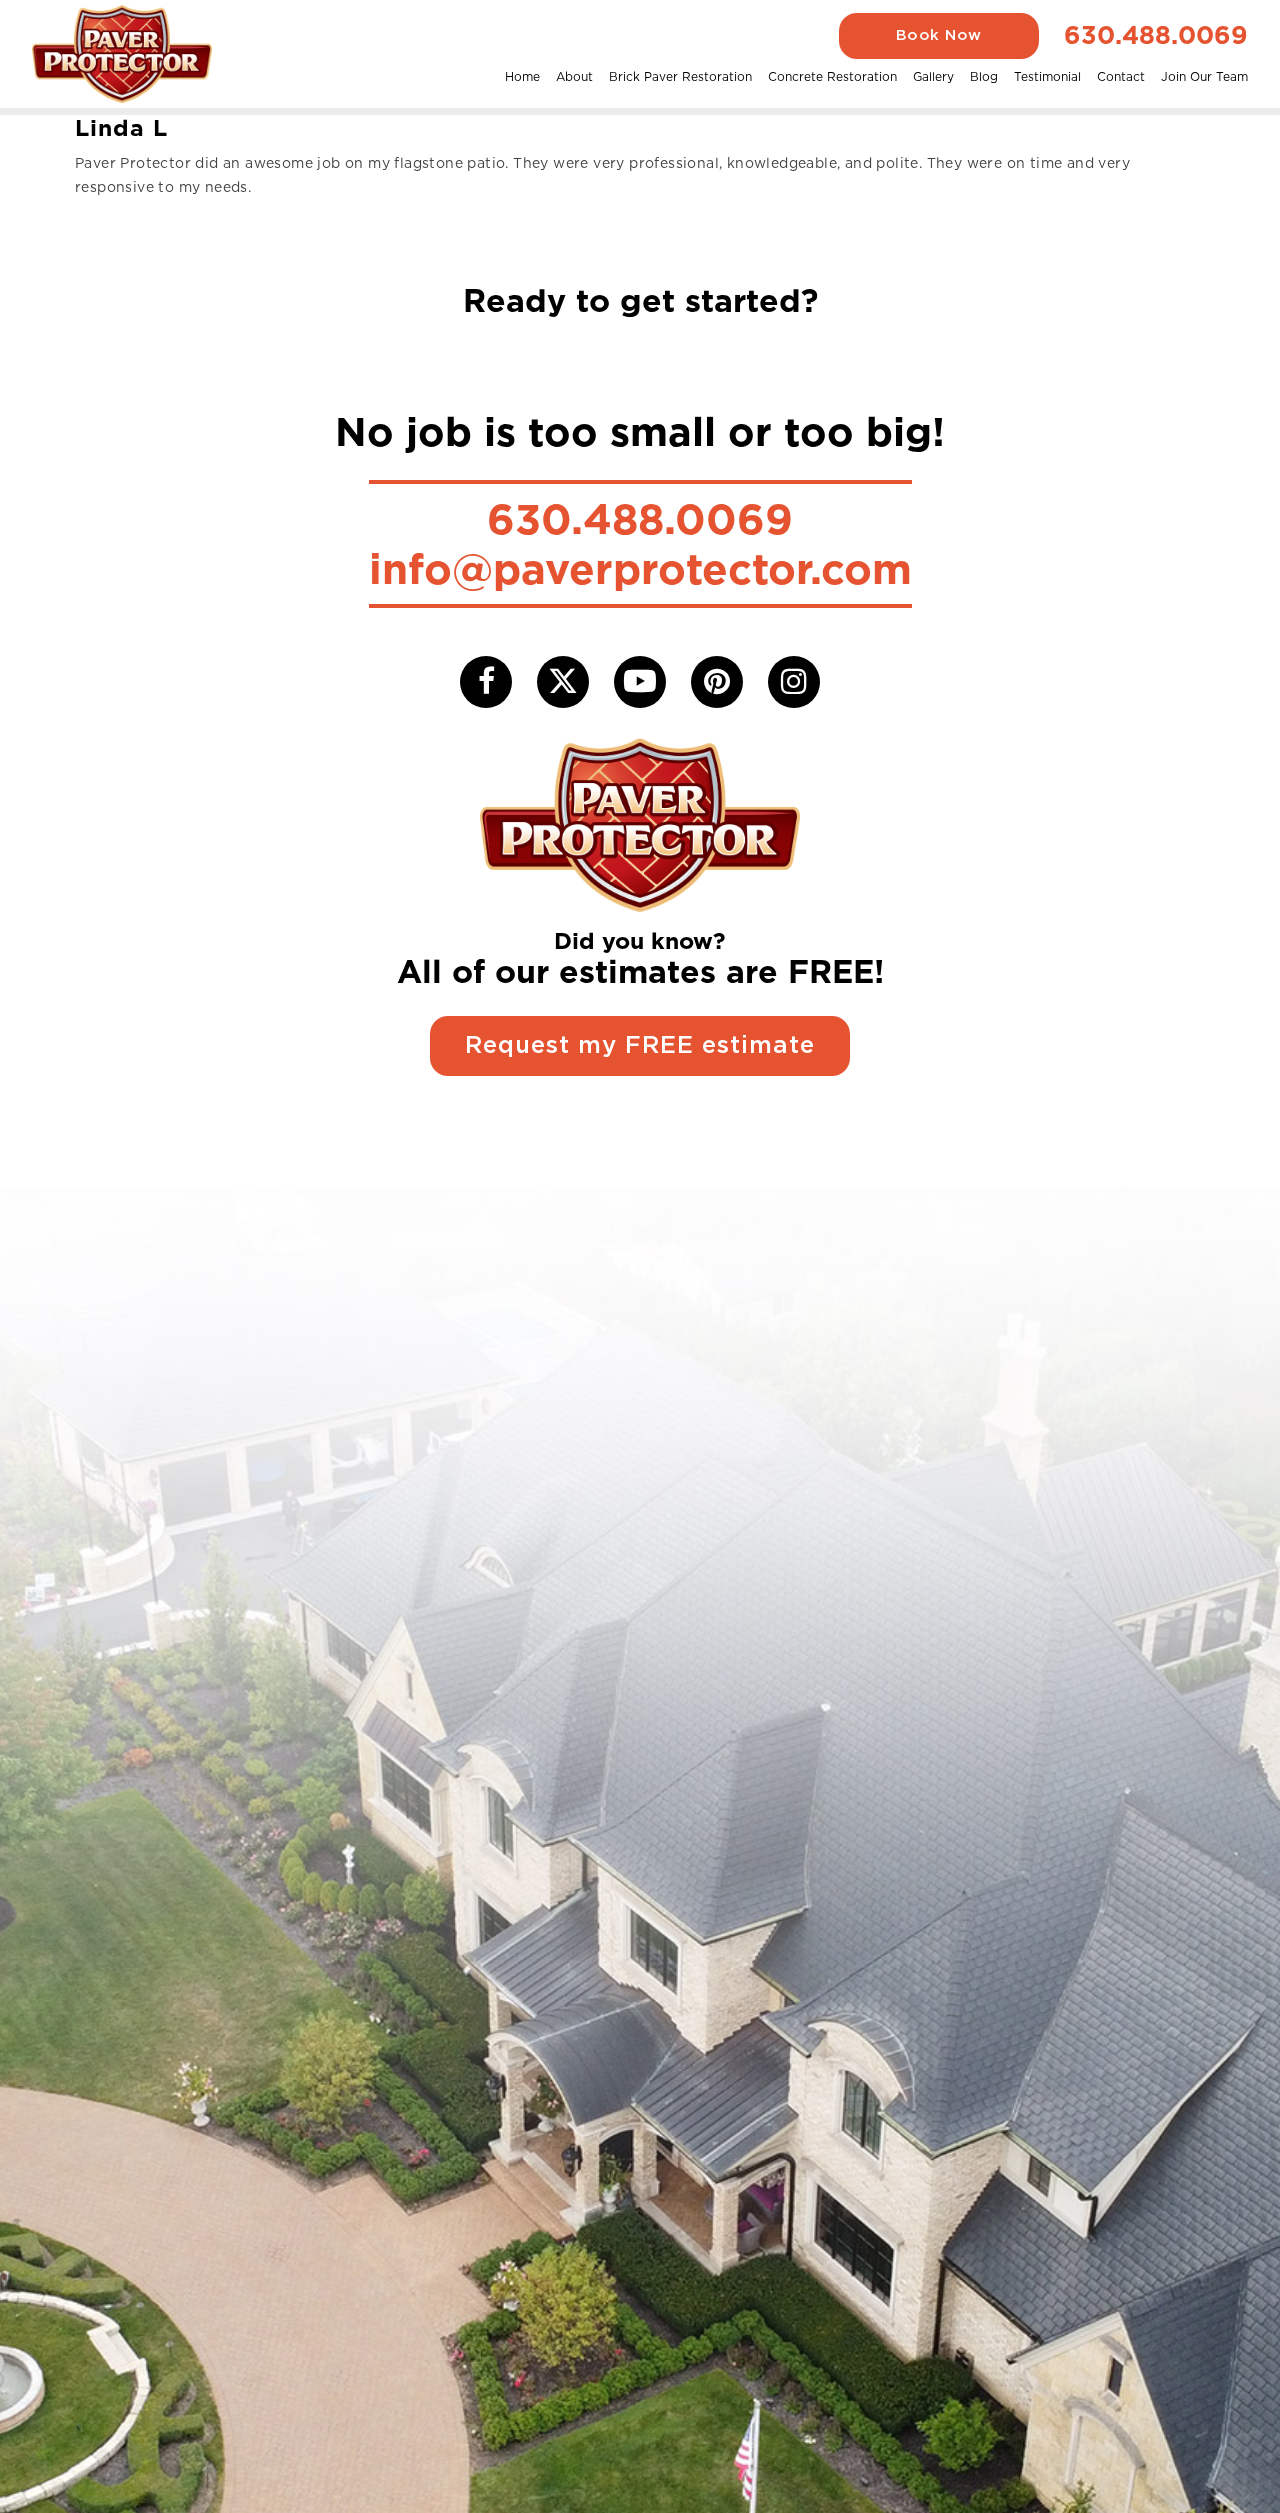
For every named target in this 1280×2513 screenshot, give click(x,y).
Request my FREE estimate (640, 1046)
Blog (984, 76)
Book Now (939, 35)
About (574, 76)
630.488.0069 (1156, 35)
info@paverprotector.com (640, 569)
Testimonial (1047, 76)
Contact (1121, 76)
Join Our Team (1204, 76)
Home (522, 76)
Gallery (933, 76)
